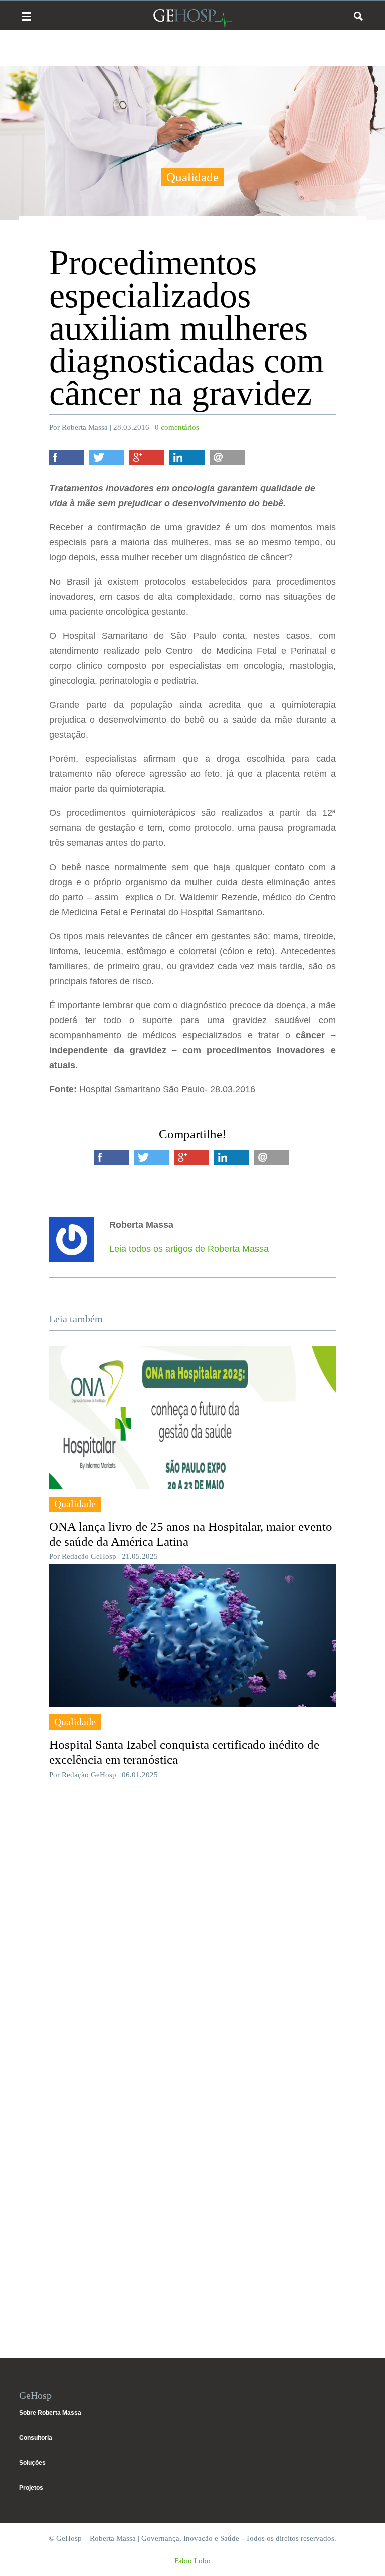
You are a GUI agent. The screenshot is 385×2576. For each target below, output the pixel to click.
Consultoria (36, 2438)
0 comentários (177, 427)
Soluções (32, 2463)
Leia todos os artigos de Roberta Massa (189, 1249)
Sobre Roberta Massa (50, 2413)
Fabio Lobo (192, 2561)
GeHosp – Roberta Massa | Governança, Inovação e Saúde (192, 18)
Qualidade (192, 177)
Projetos (31, 2488)
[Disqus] (192, 1937)
